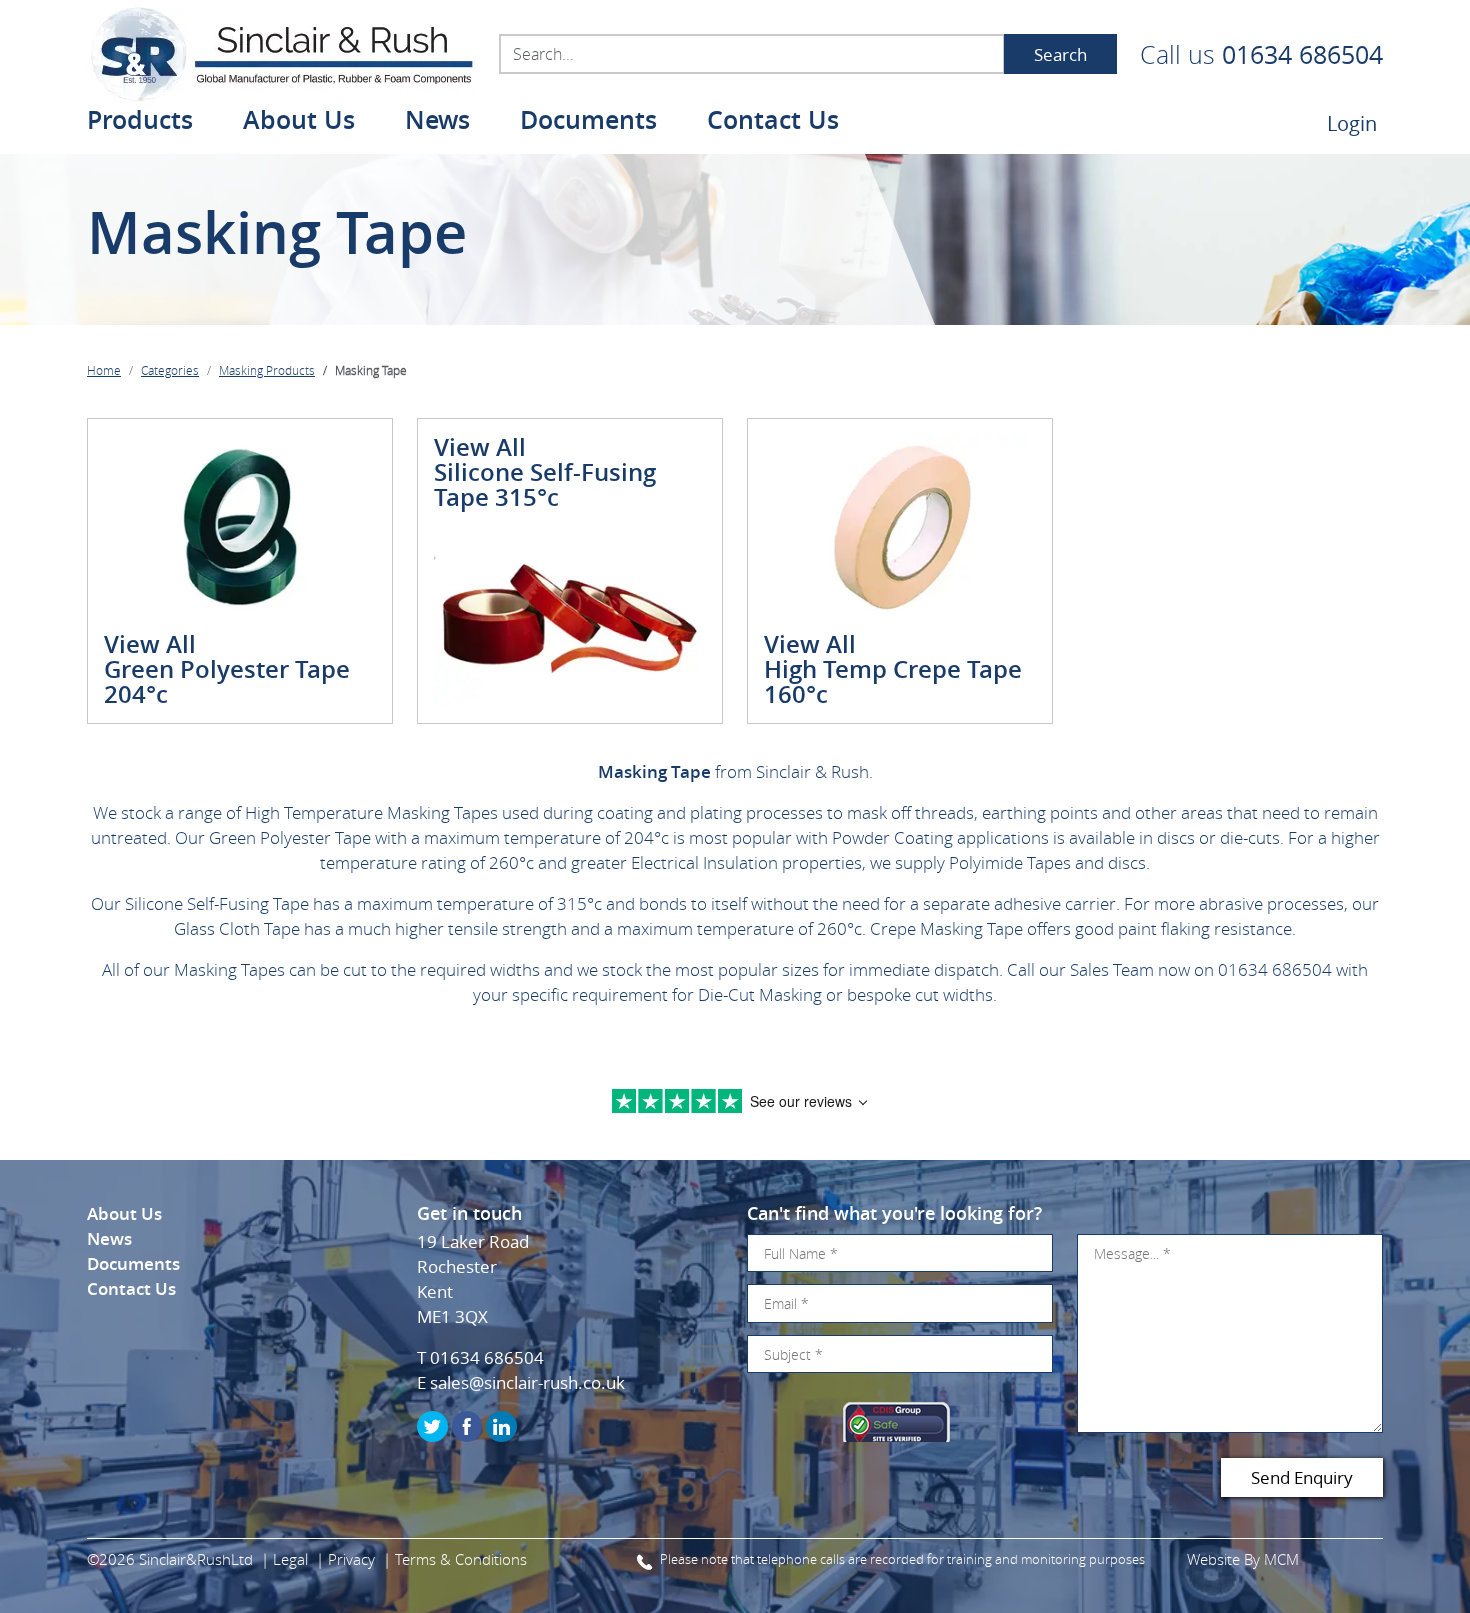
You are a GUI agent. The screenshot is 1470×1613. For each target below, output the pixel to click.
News (437, 122)
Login (1352, 123)
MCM (1281, 1559)
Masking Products (267, 370)
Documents (588, 122)
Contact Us (773, 122)
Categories (170, 370)
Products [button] (140, 122)
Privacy (351, 1559)
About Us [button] (299, 122)
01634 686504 (1302, 54)
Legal (290, 1559)
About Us (124, 1213)
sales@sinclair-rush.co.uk (527, 1382)
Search (1060, 54)
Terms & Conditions (461, 1559)
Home (104, 370)
